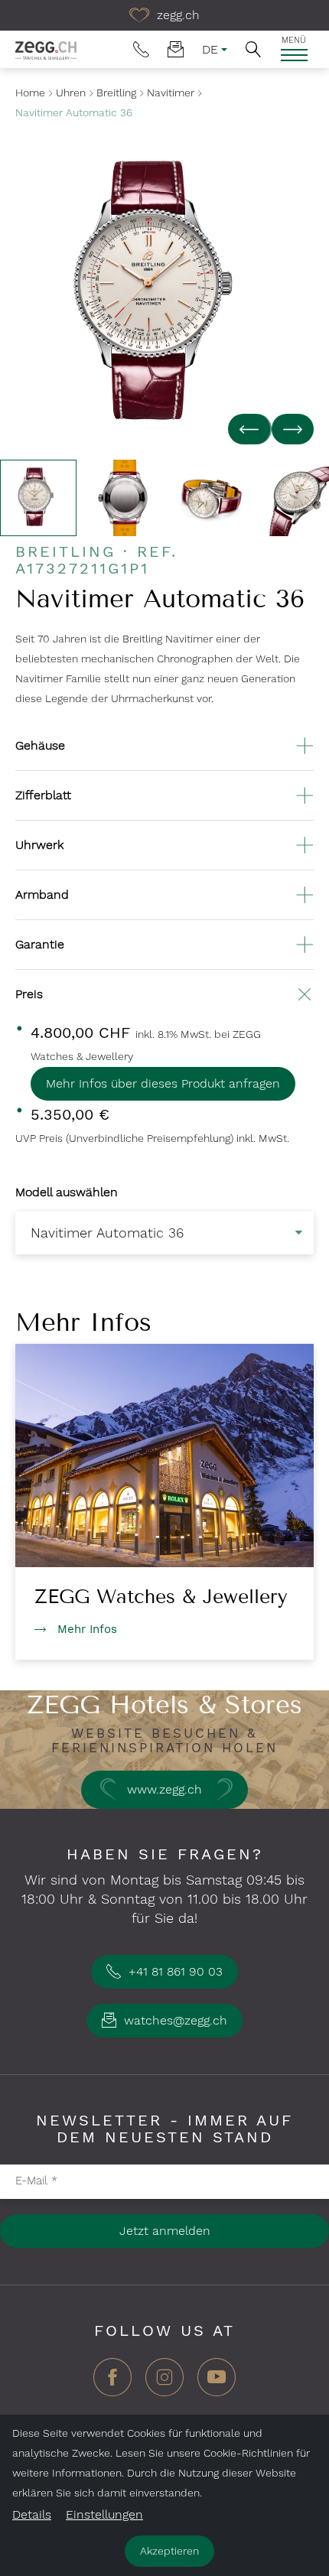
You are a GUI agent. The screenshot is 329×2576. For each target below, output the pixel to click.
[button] (253, 49)
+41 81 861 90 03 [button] (174, 1971)
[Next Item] (293, 429)
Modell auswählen (67, 1192)
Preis (29, 994)
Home (30, 93)
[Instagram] (164, 2383)
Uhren (71, 93)
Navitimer (171, 93)
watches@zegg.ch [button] (174, 2020)
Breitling (116, 93)
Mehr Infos (87, 1629)
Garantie (40, 944)
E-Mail (36, 2181)
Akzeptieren (169, 2551)
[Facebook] (112, 2383)
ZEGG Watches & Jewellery (161, 1597)
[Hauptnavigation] (294, 55)
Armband (42, 894)
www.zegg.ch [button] (164, 1789)
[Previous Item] (250, 429)
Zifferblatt (43, 795)
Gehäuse (40, 745)
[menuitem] (141, 49)
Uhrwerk (39, 845)
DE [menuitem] (210, 49)
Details (32, 2514)
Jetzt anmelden (165, 2231)
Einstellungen (104, 2514)
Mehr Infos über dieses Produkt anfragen (163, 1083)
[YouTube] (217, 2383)
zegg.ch (176, 15)
